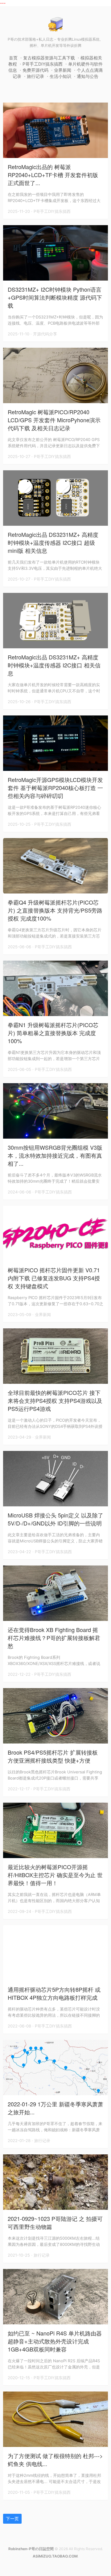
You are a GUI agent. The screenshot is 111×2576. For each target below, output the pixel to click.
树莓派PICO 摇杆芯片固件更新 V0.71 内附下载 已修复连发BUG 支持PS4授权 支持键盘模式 (54, 1278)
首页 (13, 58)
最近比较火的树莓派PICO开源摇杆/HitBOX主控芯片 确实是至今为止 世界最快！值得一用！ (55, 1875)
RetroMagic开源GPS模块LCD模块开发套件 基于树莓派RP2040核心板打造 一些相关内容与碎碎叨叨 (55, 788)
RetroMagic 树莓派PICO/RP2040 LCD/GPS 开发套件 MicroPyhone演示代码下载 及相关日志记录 (54, 420)
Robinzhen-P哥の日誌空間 (31, 2549)
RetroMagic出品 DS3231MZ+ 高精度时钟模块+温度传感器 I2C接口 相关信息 (54, 665)
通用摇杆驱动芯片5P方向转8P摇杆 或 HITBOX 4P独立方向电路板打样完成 (54, 1993)
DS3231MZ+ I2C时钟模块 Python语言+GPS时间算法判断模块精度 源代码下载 (55, 297)
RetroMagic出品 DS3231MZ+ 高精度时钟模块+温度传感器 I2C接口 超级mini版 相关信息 (53, 542)
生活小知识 (60, 76)
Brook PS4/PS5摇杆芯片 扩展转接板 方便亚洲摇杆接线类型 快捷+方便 (53, 1756)
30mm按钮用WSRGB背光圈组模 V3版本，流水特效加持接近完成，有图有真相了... (55, 1155)
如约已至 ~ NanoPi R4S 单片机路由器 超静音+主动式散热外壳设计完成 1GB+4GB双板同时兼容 (55, 2341)
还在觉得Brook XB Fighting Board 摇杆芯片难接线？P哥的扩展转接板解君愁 (54, 1638)
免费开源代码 (35, 70)
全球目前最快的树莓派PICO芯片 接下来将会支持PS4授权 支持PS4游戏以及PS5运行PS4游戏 (55, 1400)
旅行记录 (35, 76)
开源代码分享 (45, 334)
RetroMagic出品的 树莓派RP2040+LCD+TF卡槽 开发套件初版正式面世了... (53, 175)
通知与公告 (88, 76)
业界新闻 (63, 70)
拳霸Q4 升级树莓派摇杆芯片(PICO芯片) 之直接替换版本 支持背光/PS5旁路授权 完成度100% (55, 910)
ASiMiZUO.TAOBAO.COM (55, 2556)
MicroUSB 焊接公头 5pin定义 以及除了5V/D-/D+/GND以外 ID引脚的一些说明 (55, 1519)
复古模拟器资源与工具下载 (49, 58)
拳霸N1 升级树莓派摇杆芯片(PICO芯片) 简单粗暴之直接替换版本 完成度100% (53, 1033)
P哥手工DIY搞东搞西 (43, 64)
